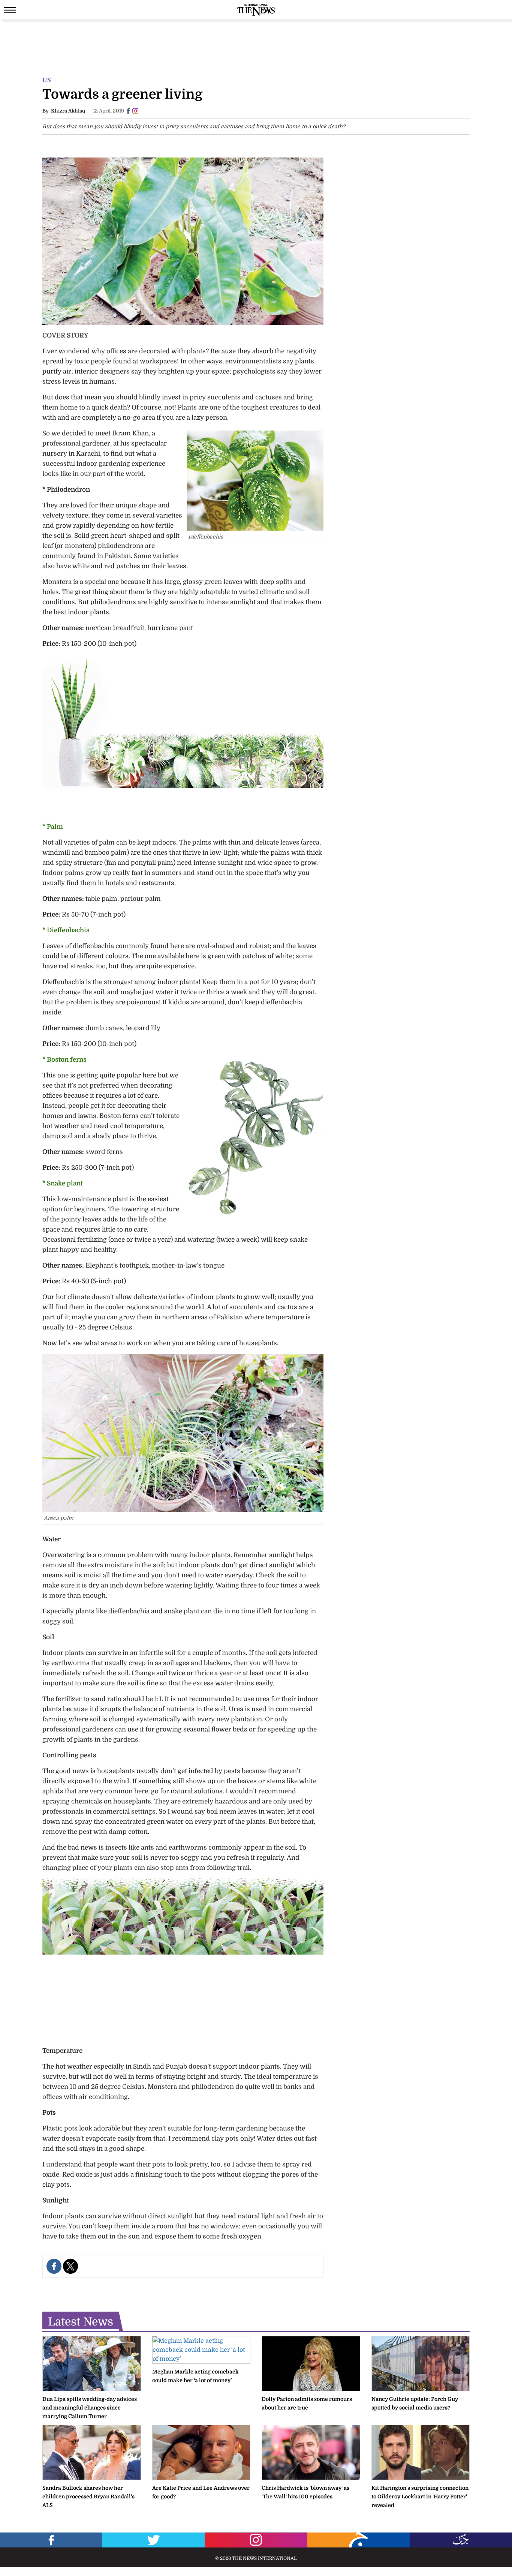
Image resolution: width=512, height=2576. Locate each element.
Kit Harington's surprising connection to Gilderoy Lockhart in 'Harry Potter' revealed (420, 2496)
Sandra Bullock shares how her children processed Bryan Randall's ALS (88, 2496)
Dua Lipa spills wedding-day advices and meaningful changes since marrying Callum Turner (90, 2408)
